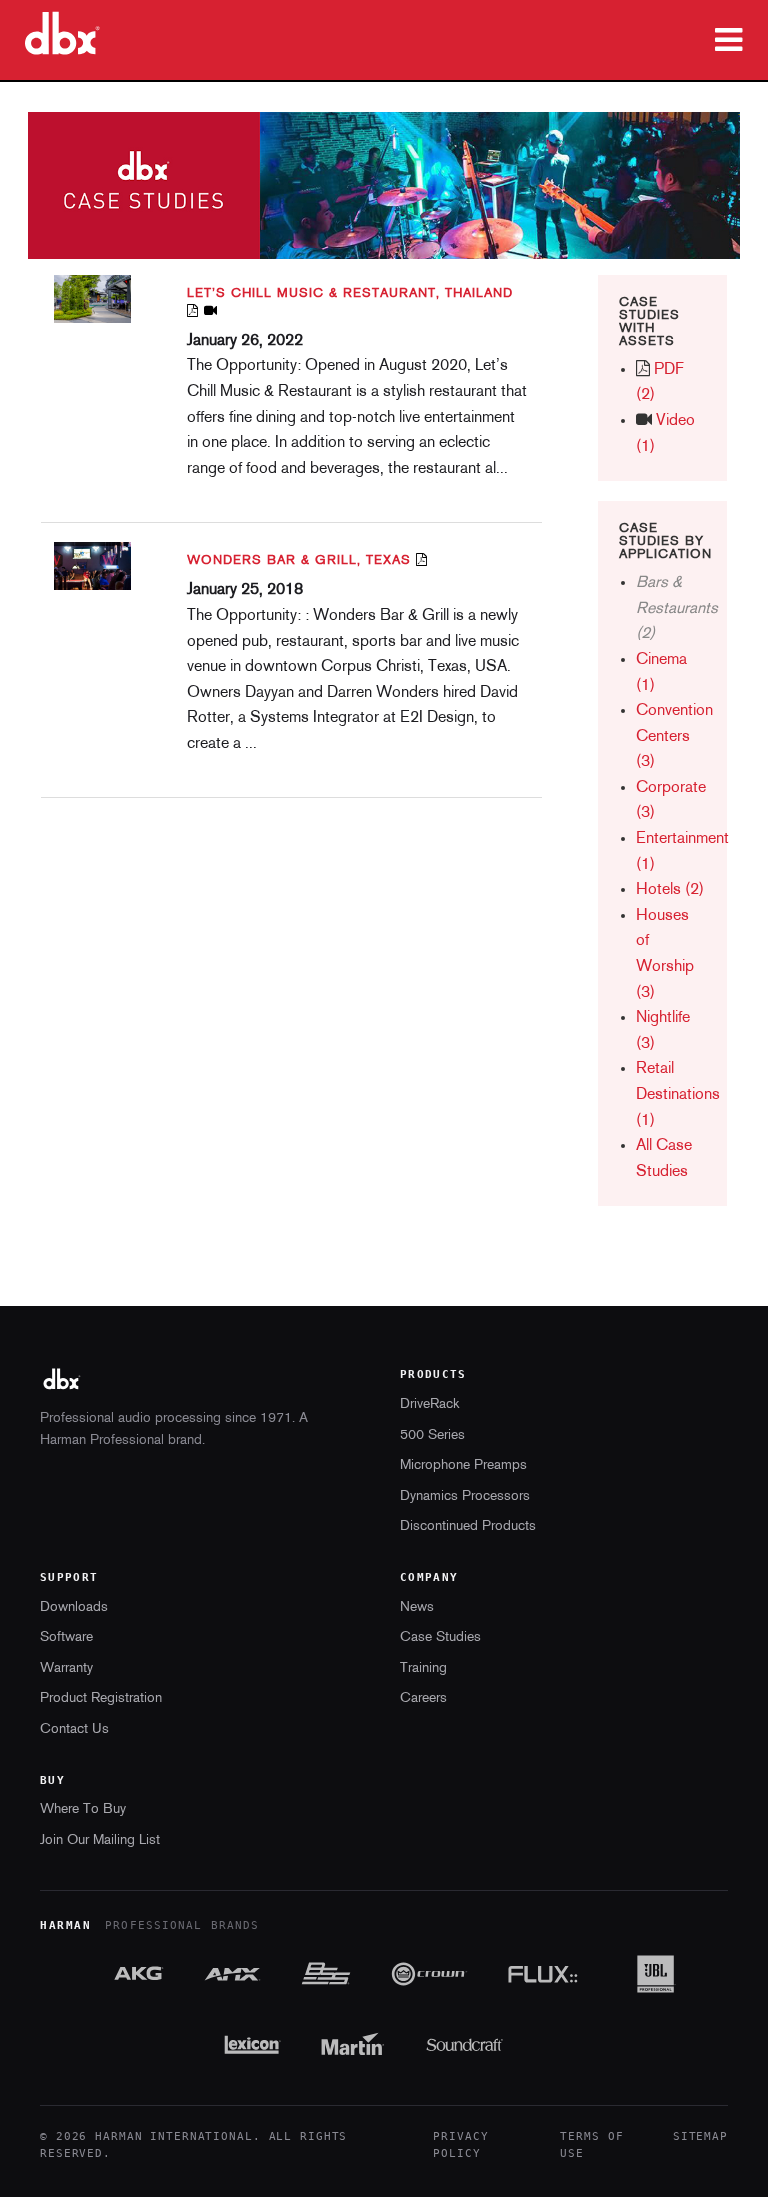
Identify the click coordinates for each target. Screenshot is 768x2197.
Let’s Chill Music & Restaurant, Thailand (350, 293)
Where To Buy (83, 1809)
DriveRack (429, 1404)
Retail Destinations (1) (678, 1094)
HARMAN (65, 1925)
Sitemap (700, 2136)
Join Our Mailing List (100, 1840)
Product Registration (101, 1698)
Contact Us (74, 1729)
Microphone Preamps (463, 1465)
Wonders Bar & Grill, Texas (299, 560)
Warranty (66, 1668)
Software (66, 1637)
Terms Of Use (591, 2145)
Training (423, 1668)
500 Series (432, 1435)
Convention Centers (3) (674, 736)
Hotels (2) (670, 890)
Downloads (74, 1607)
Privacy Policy (460, 2145)
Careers (423, 1698)
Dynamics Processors (465, 1496)
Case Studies (440, 1637)
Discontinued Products (468, 1526)
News (417, 1607)
